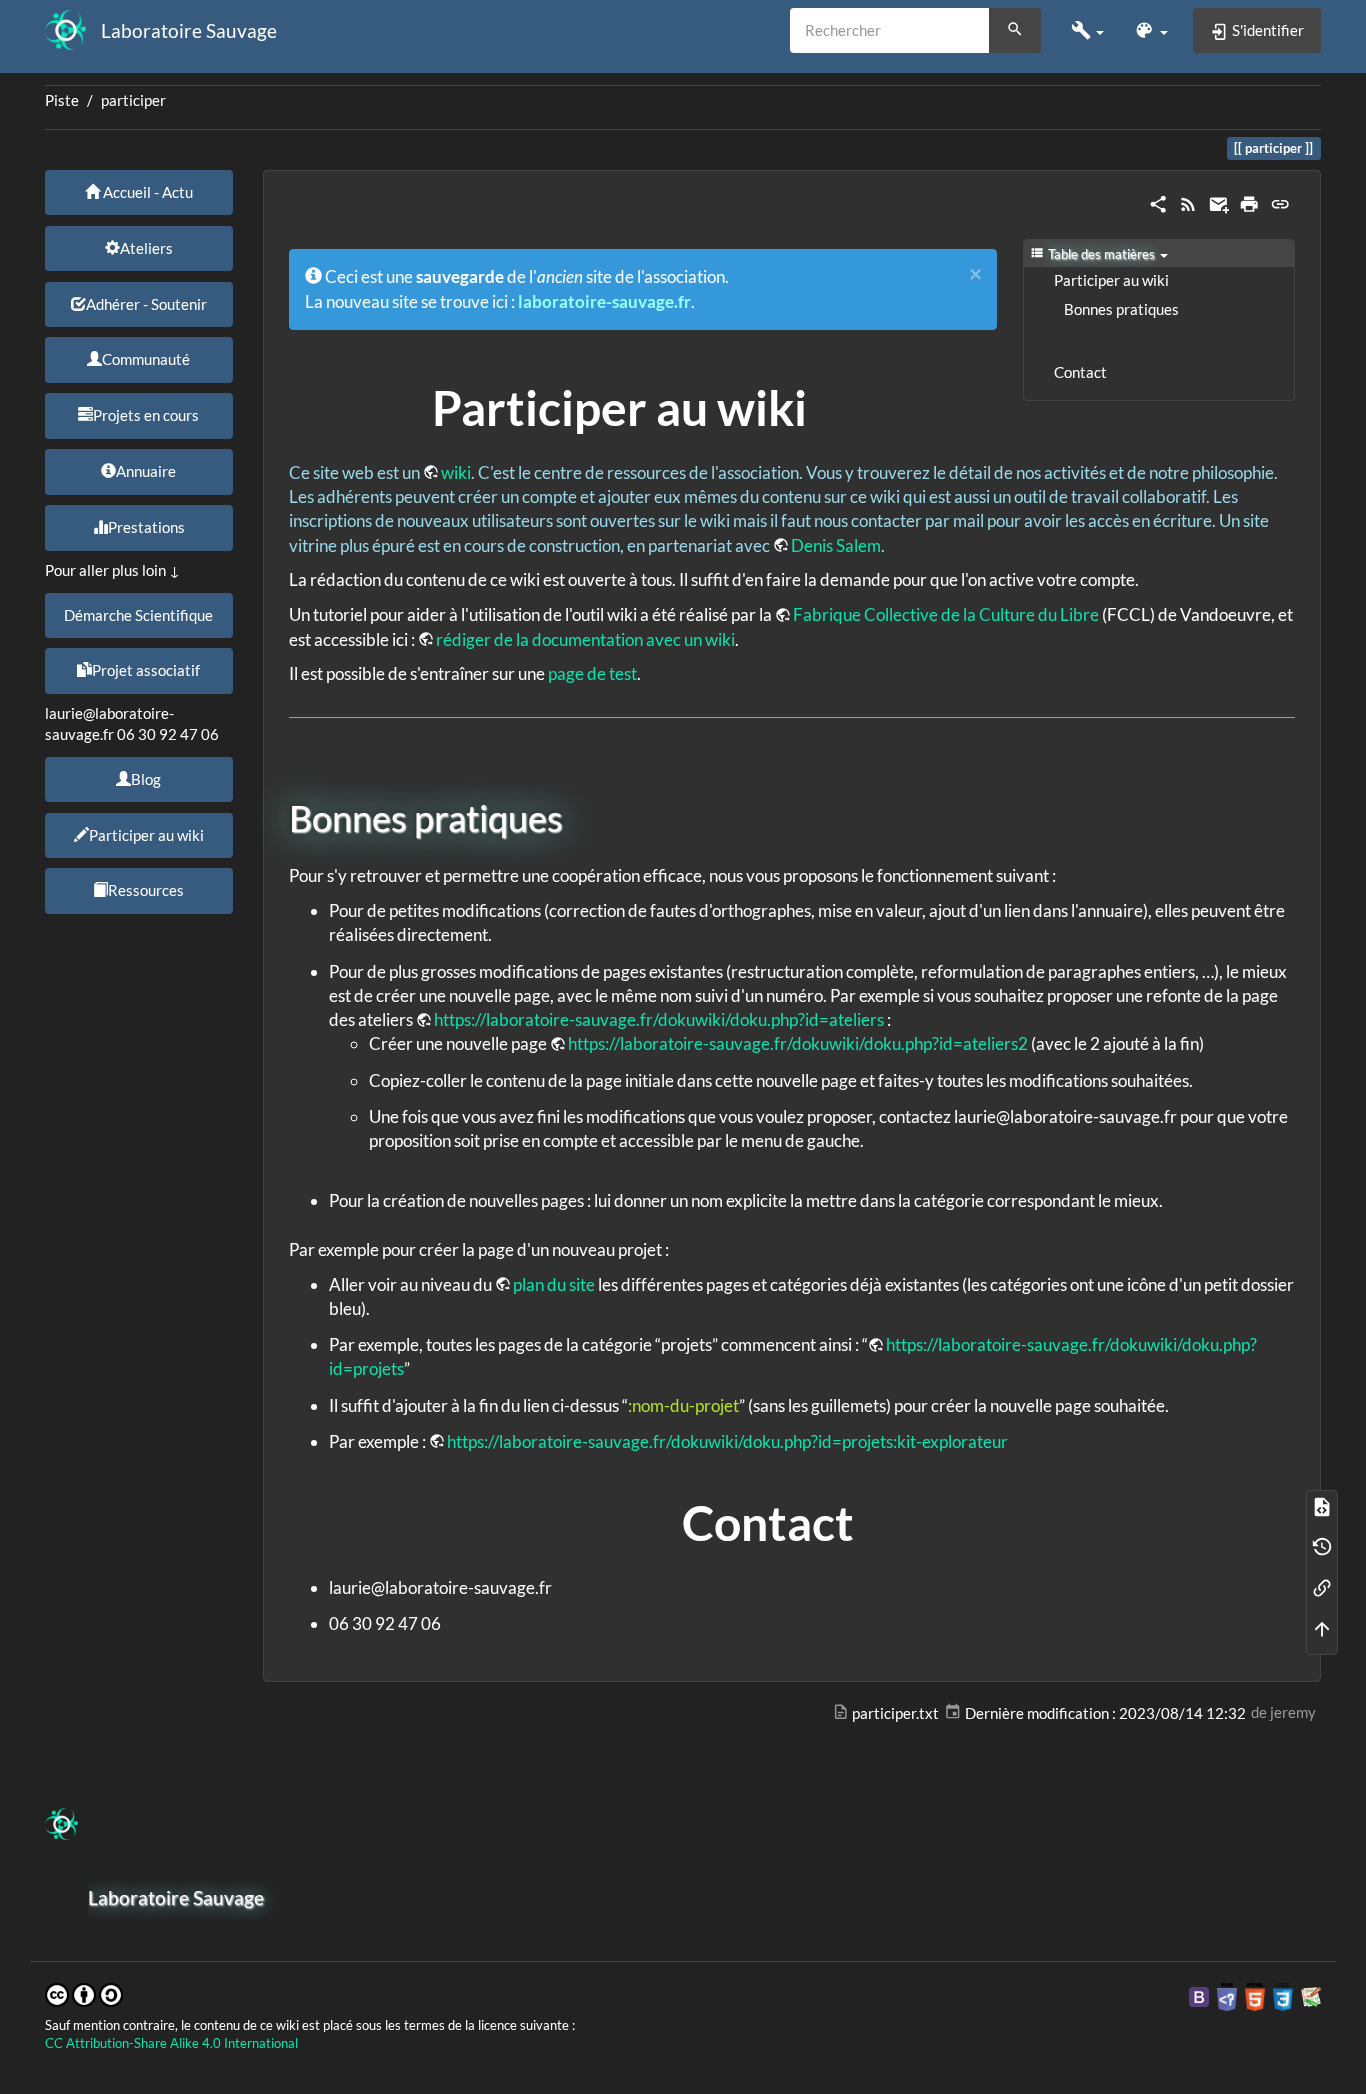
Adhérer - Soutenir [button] (146, 304)
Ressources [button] (146, 890)
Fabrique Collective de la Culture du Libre (946, 614)
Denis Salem (836, 545)
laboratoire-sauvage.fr (604, 301)
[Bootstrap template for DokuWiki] (1199, 1995)
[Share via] (1158, 202)
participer (133, 100)
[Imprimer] (1249, 202)
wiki (456, 472)
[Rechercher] (1015, 31)
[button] (1087, 30)
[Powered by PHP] (1227, 1995)
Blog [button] (146, 779)
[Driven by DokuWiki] (1311, 1995)
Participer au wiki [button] (146, 835)
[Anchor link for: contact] (878, 1520)
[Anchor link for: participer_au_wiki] (831, 405)
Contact (1080, 372)
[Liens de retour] (1322, 1587)
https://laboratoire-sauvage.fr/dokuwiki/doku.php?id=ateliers (659, 1019)
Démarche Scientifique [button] (138, 615)
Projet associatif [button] (146, 670)
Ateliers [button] (146, 248)
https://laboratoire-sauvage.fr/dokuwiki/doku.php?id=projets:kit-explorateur (727, 1441)
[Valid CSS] (1283, 1995)
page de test (592, 673)
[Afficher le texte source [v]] (1322, 1505)
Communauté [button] (146, 359)
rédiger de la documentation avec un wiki (585, 639)
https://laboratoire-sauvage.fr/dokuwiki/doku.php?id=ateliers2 (798, 1043)
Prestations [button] (146, 527)
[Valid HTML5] (1255, 1995)
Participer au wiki (1111, 280)
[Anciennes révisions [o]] (1322, 1546)
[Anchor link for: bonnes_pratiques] (581, 816)
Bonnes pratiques (1121, 309)
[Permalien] (1280, 202)
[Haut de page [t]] (1322, 1627)
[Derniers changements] (1188, 202)
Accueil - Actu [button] (146, 192)
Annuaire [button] (146, 471)
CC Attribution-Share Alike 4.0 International (171, 2043)
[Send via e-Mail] (1219, 202)
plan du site (554, 1284)
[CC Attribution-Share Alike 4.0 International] (84, 1992)
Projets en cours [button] (146, 415)
